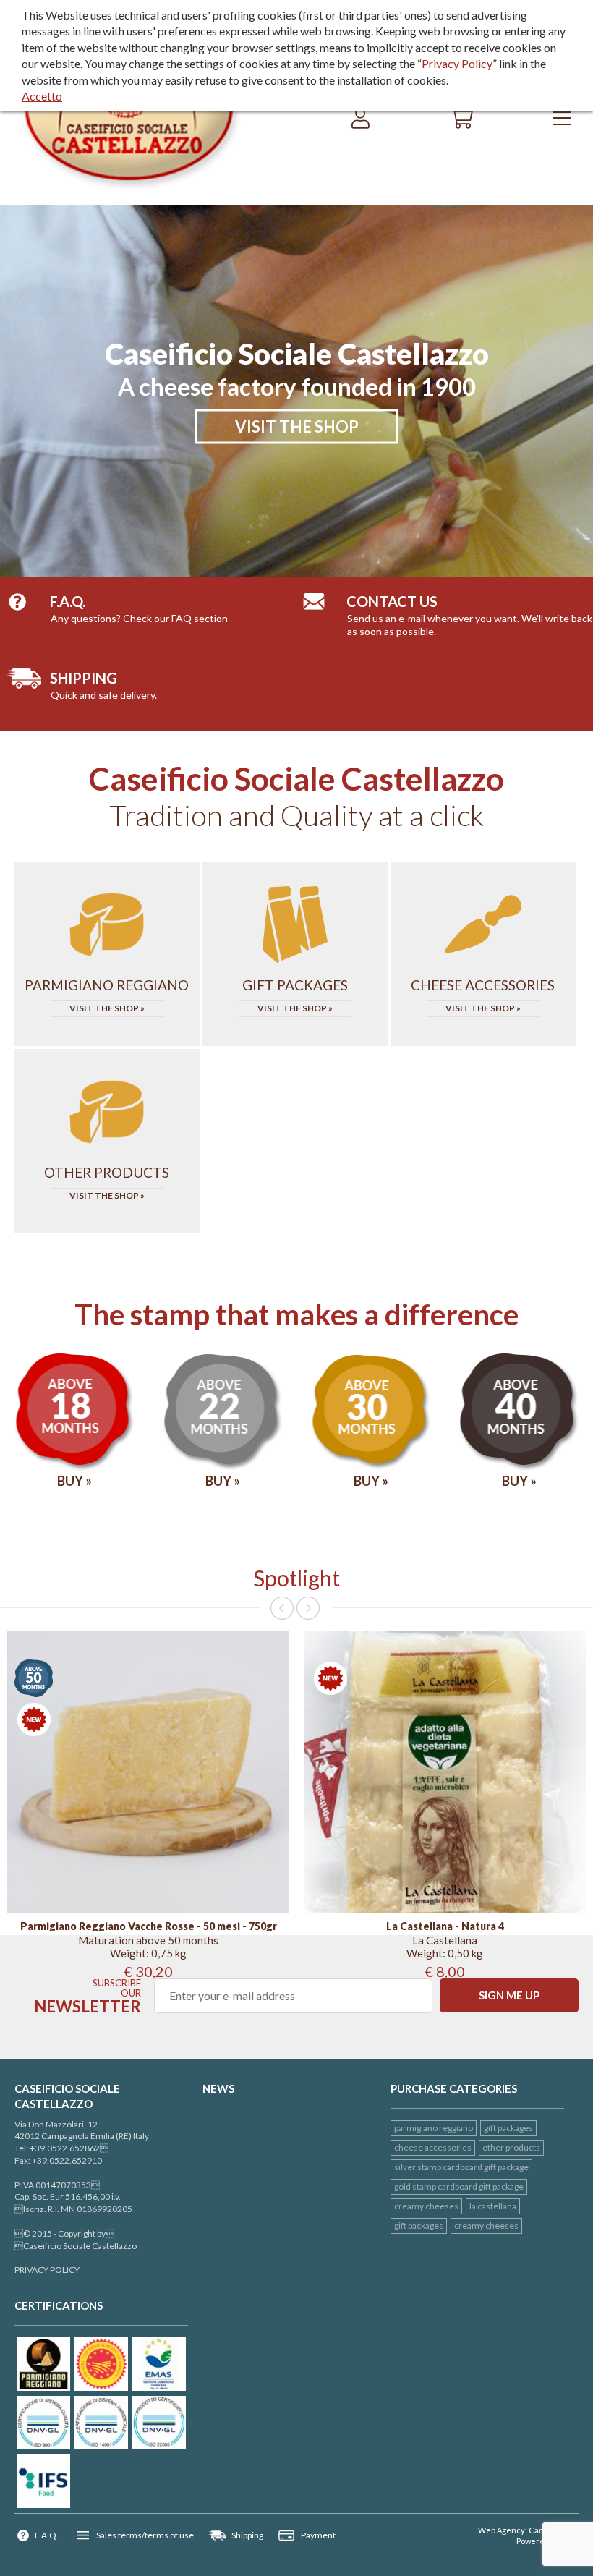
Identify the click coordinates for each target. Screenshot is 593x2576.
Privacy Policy (457, 63)
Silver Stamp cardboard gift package (461, 2167)
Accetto (42, 96)
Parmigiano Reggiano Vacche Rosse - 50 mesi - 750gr (149, 1926)
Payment (318, 2535)
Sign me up (509, 1995)
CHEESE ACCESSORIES (433, 2147)
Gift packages (419, 2226)
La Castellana (493, 2206)
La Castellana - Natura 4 (445, 1926)
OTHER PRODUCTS (511, 2147)
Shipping (247, 2535)
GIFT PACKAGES (508, 2128)
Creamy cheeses (426, 2206)
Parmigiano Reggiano (434, 2128)
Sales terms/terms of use (145, 2535)
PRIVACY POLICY (47, 2270)
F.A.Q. (47, 2535)
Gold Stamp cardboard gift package (459, 2186)
